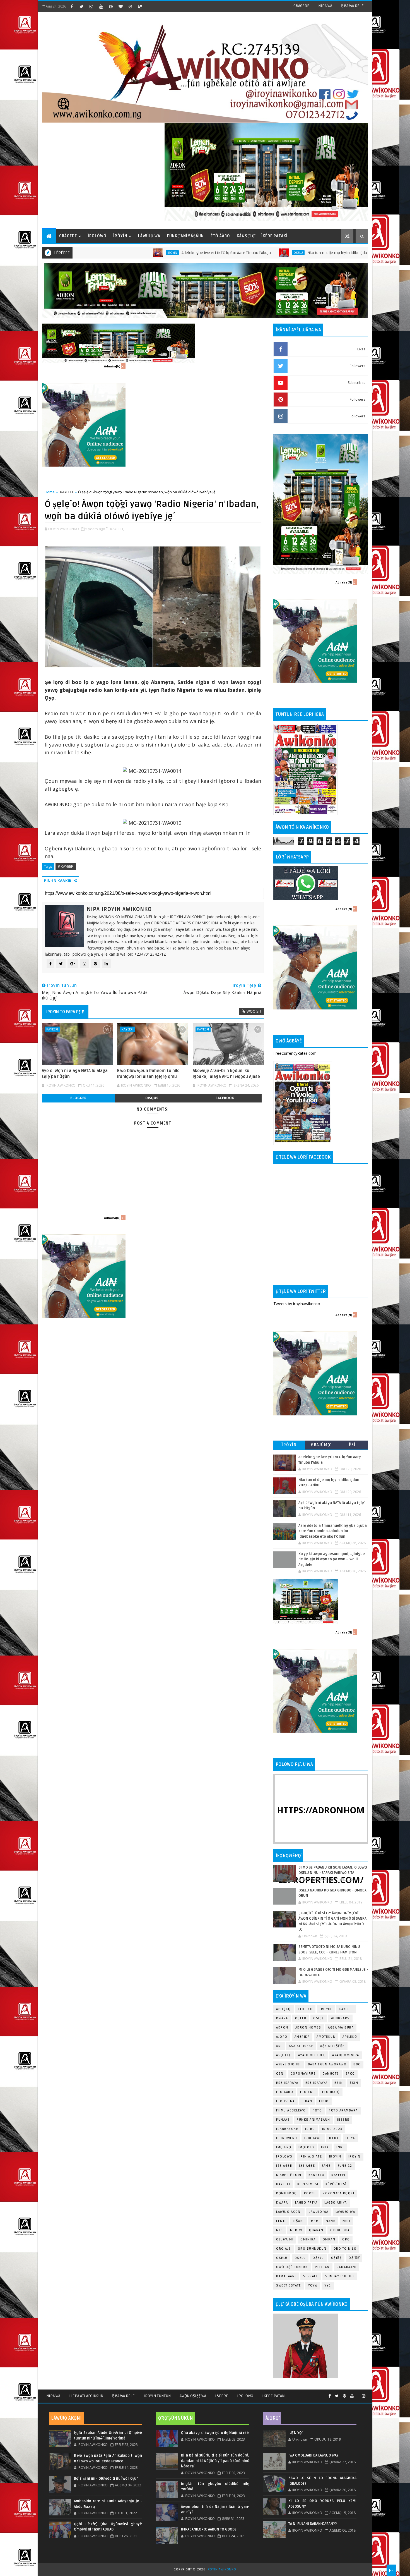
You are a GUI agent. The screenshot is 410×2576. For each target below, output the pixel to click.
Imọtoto (306, 2147)
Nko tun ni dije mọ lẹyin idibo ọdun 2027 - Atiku (248, 253)
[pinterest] (111, 6)
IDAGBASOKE (287, 2129)
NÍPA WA (325, 6)
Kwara (282, 2018)
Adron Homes (308, 2028)
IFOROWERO (287, 2138)
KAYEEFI (317, 253)
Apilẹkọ (284, 2009)
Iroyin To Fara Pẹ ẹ (65, 1012)
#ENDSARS (340, 2018)
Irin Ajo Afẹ (311, 2157)
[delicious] (140, 6)
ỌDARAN (316, 2230)
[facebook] (72, 6)
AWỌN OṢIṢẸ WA (193, 2396)
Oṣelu (301, 2018)
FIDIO (324, 2101)
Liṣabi (298, 2221)
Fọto (317, 2110)
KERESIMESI (308, 2184)
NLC (280, 2230)
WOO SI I (254, 1011)
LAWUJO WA (345, 2212)
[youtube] (101, 6)
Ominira (308, 2239)
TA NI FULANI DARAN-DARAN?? (313, 2524)
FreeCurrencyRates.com (295, 1053)
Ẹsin (354, 2083)
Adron (282, 2028)
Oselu (197, 253)
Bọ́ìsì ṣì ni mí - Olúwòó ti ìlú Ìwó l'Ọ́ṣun (106, 2479)
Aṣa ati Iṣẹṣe (332, 2046)
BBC (357, 2064)
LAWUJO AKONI (289, 2212)
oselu (282, 2258)
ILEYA (350, 2138)
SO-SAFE (311, 2276)
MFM (315, 2221)
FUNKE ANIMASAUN (313, 2120)
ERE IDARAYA (317, 2083)
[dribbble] (130, 6)
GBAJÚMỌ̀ (321, 1445)
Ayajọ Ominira (346, 2055)
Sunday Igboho (340, 2276)
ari (279, 2046)
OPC (346, 2239)
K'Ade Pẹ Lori (289, 2175)
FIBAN (307, 2101)
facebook (225, 1098)
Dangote (331, 2074)
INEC (325, 2147)
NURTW (296, 2230)
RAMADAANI (286, 2276)
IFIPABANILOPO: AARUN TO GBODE (209, 2529)
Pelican (322, 2267)
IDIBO (310, 2129)
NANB (331, 2221)
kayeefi (338, 2175)
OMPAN (329, 2239)
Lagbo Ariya (306, 2203)
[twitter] (81, 6)
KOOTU (310, 2193)
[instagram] (91, 6)
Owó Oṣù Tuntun (292, 2267)
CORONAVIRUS (303, 2074)
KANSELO (317, 2175)
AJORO (282, 2037)
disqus (152, 1098)
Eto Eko (305, 2009)
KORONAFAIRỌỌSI (338, 2193)
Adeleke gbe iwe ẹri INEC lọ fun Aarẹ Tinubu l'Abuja (125, 253)
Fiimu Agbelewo (291, 2110)
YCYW (313, 2286)
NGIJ (346, 2221)
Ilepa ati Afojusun (86, 2396)
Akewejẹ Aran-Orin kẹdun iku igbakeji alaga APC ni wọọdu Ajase (226, 1073)
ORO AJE (284, 2249)
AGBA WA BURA (341, 2028)
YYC (328, 2286)
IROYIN (326, 2009)
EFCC (350, 2074)
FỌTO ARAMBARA (343, 2110)
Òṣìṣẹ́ (354, 2258)
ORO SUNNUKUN (312, 2249)
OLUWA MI (285, 2239)
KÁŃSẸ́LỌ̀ (246, 236)
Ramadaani (347, 2267)
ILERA (334, 2138)
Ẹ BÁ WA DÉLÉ (352, 6)
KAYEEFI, (117, 529)
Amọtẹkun (326, 2037)
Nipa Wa (53, 2396)
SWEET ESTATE (289, 2286)
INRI (340, 2147)
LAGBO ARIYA (336, 2203)
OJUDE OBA (340, 2230)
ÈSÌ (352, 1445)
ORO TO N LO (345, 2249)
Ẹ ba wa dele (123, 2396)
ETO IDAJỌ (331, 2092)
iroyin (335, 2157)
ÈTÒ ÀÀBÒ (220, 236)
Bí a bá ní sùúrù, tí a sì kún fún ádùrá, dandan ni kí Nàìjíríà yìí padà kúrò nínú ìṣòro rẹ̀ (215, 2461)
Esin (339, 2083)
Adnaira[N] (112, 366)
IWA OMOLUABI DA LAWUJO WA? (313, 2455)
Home (50, 492)
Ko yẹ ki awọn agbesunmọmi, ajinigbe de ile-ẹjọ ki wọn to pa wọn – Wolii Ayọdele (332, 1559)
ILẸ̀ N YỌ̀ (295, 2433)
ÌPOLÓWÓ (97, 236)
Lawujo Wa (319, 2212)
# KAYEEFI (66, 866)
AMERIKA (302, 2037)
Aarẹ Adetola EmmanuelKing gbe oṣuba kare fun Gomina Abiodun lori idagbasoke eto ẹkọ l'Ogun (333, 1531)
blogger (78, 1098)
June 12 (345, 2166)
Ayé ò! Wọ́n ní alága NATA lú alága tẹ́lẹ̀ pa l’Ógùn (75, 1073)
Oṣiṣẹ (319, 2018)
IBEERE (343, 2120)
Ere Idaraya (287, 2083)
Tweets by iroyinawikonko (297, 1304)
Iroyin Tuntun (157, 2396)
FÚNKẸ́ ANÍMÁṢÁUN (185, 236)
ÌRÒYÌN (120, 236)
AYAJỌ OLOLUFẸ (312, 2055)
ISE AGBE (284, 2166)
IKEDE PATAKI (274, 2396)
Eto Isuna (285, 2101)
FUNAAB (283, 2120)
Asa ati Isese (301, 2046)
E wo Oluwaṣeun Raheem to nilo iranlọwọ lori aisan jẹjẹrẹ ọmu (148, 1073)
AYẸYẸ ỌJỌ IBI (289, 2064)
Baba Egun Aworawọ (327, 2064)
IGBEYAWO (313, 2138)
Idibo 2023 (332, 2129)
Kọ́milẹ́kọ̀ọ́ (287, 2193)
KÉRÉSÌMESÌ (336, 2184)
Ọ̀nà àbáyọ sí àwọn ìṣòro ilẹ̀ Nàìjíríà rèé (215, 2433)
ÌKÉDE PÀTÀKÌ (274, 236)
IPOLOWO (284, 2157)
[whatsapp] (358, 2394)
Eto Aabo (285, 2092)
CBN (280, 2074)
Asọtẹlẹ (284, 2055)
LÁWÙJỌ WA (149, 236)
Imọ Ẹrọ (284, 2147)
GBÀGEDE (301, 6)
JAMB (326, 2166)
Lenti (281, 2221)
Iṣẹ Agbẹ (307, 2166)
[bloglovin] (120, 6)
